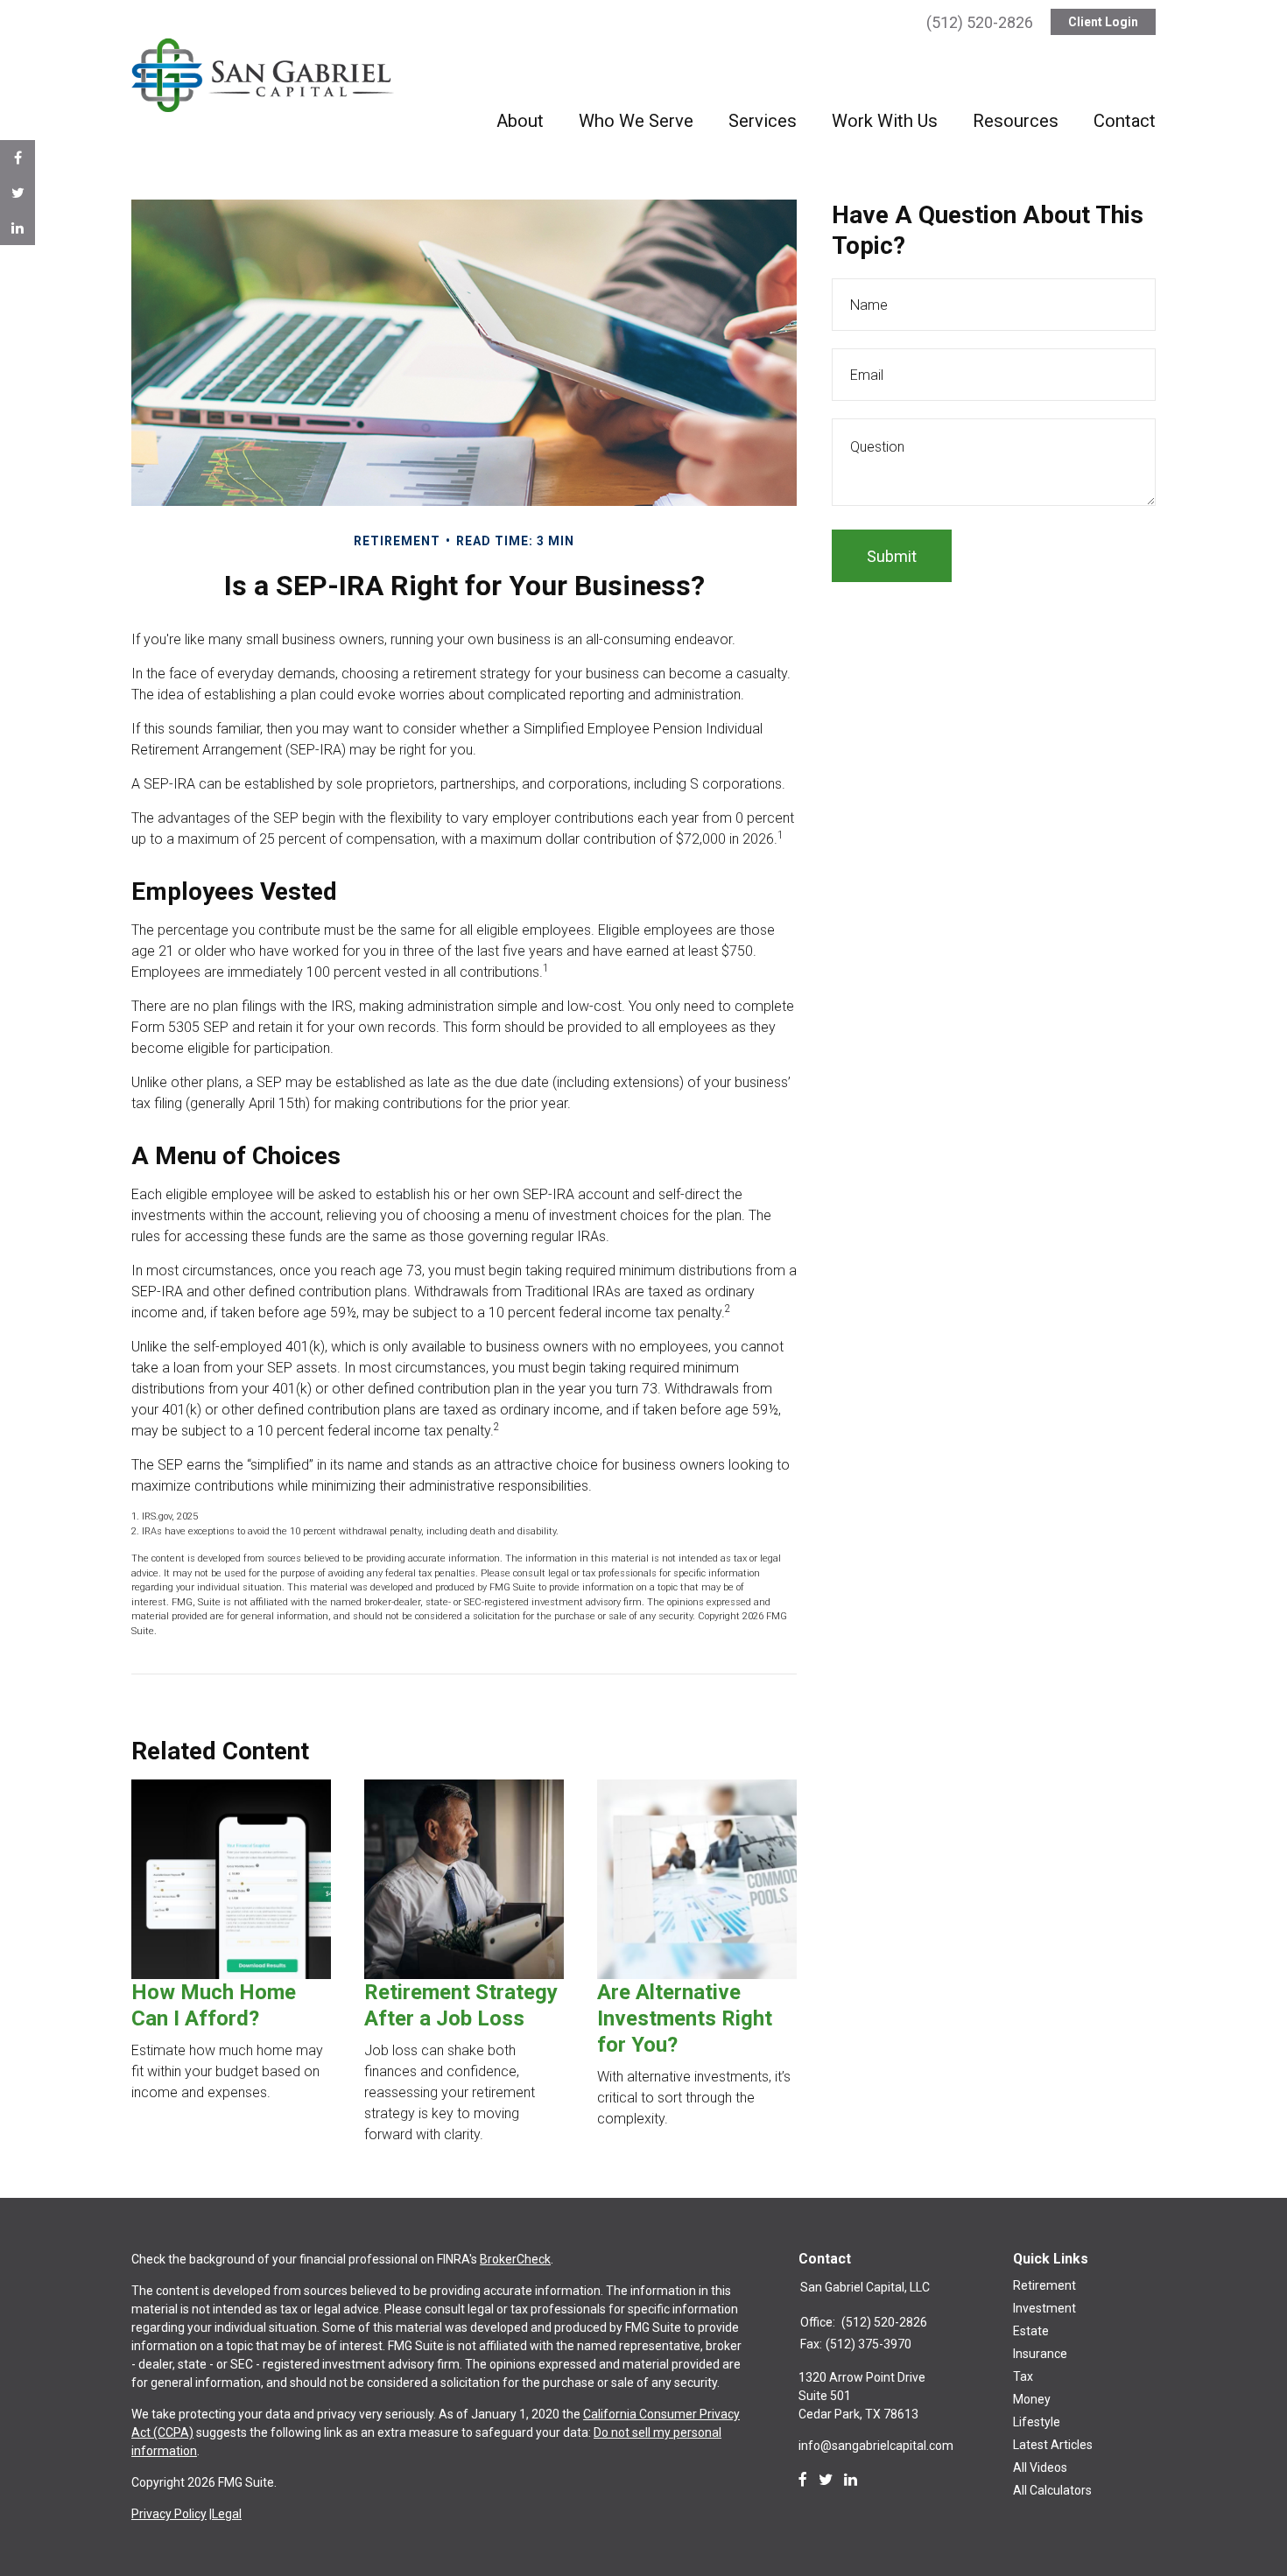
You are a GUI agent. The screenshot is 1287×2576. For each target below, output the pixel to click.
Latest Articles (1053, 2445)
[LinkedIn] (851, 2480)
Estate (1031, 2331)
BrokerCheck (515, 2259)
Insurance (1040, 2354)
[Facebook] (803, 2480)
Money (1032, 2399)
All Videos (1040, 2467)
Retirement (1044, 2285)
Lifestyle (1037, 2422)
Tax (1023, 2376)
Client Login (1103, 22)
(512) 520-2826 (980, 22)
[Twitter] (826, 2480)
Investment (1044, 2308)
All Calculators (1052, 2490)
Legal (227, 2514)
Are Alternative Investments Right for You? (685, 2018)
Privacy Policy (169, 2514)
